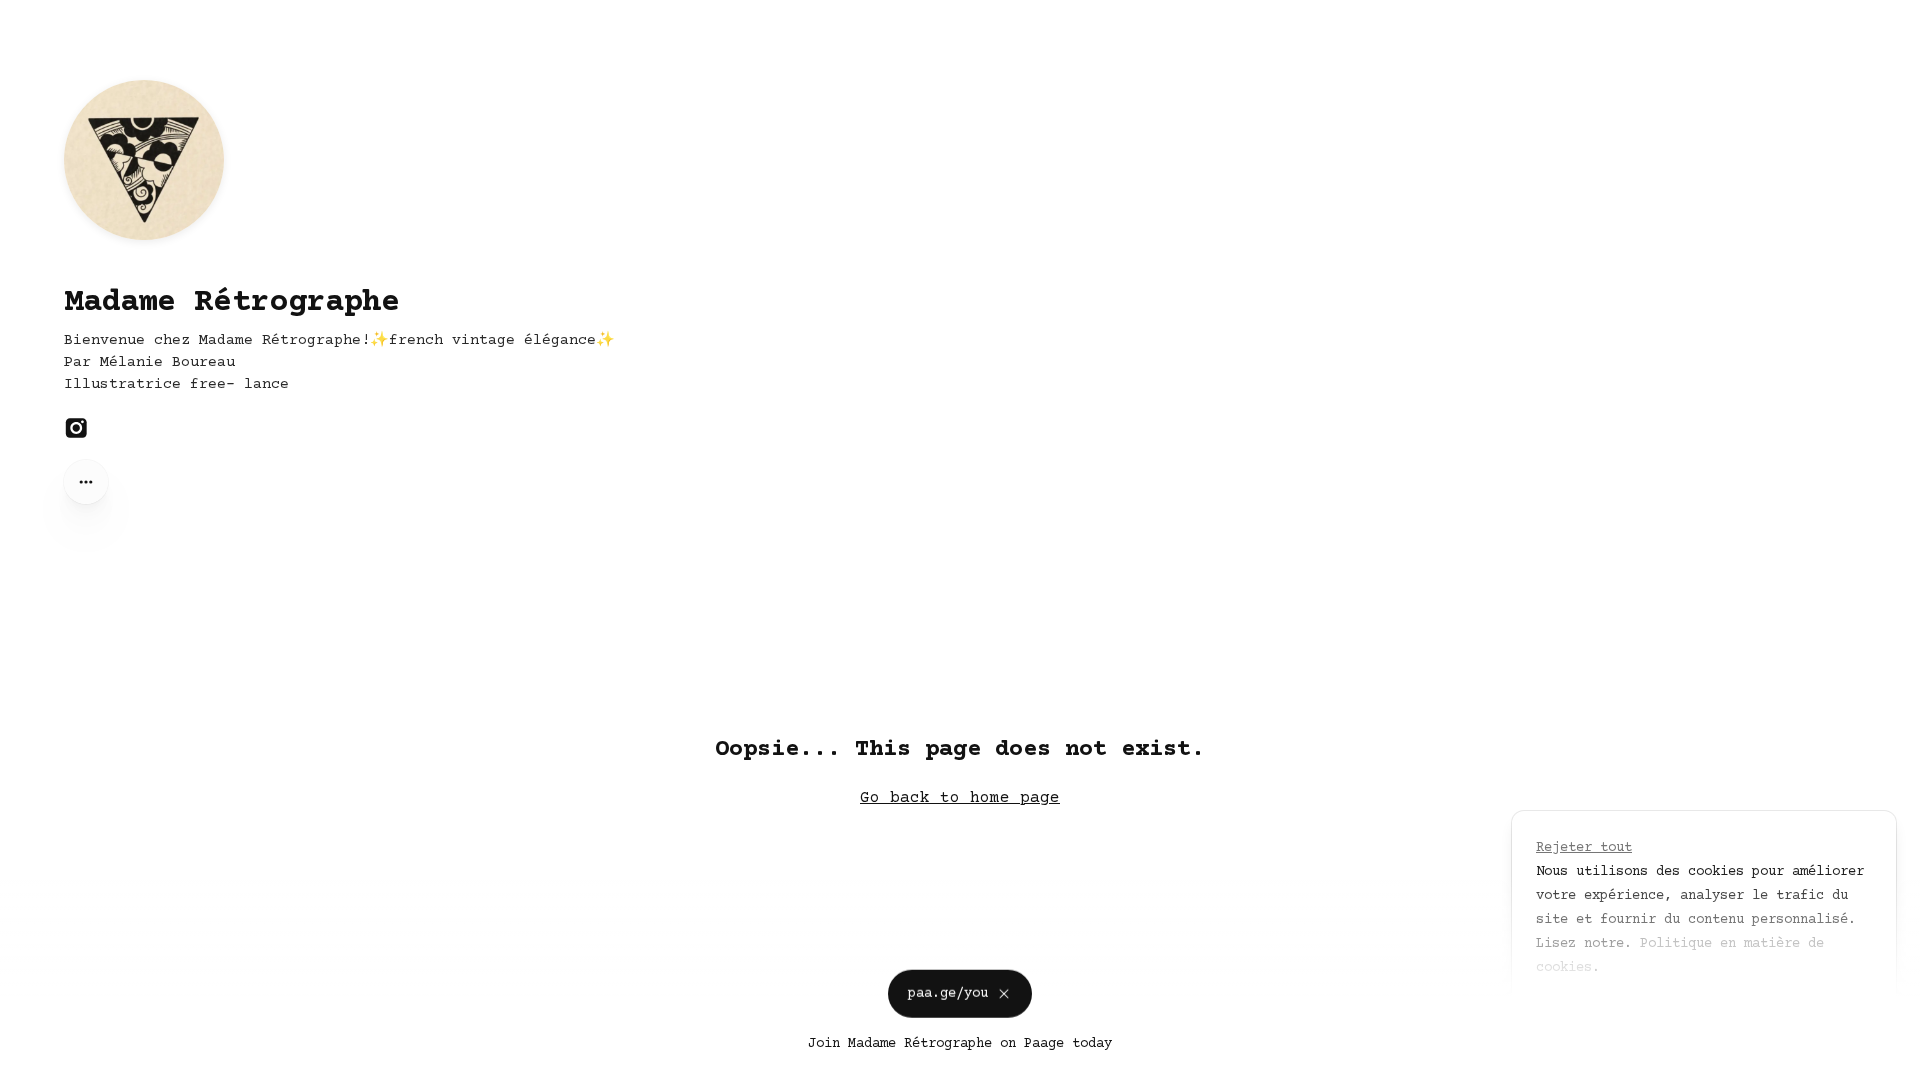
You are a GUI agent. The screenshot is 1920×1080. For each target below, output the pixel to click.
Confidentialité (64, 1059)
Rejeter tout (1584, 848)
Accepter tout (1748, 1014)
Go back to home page (960, 798)
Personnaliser (1600, 1014)
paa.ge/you (948, 991)
